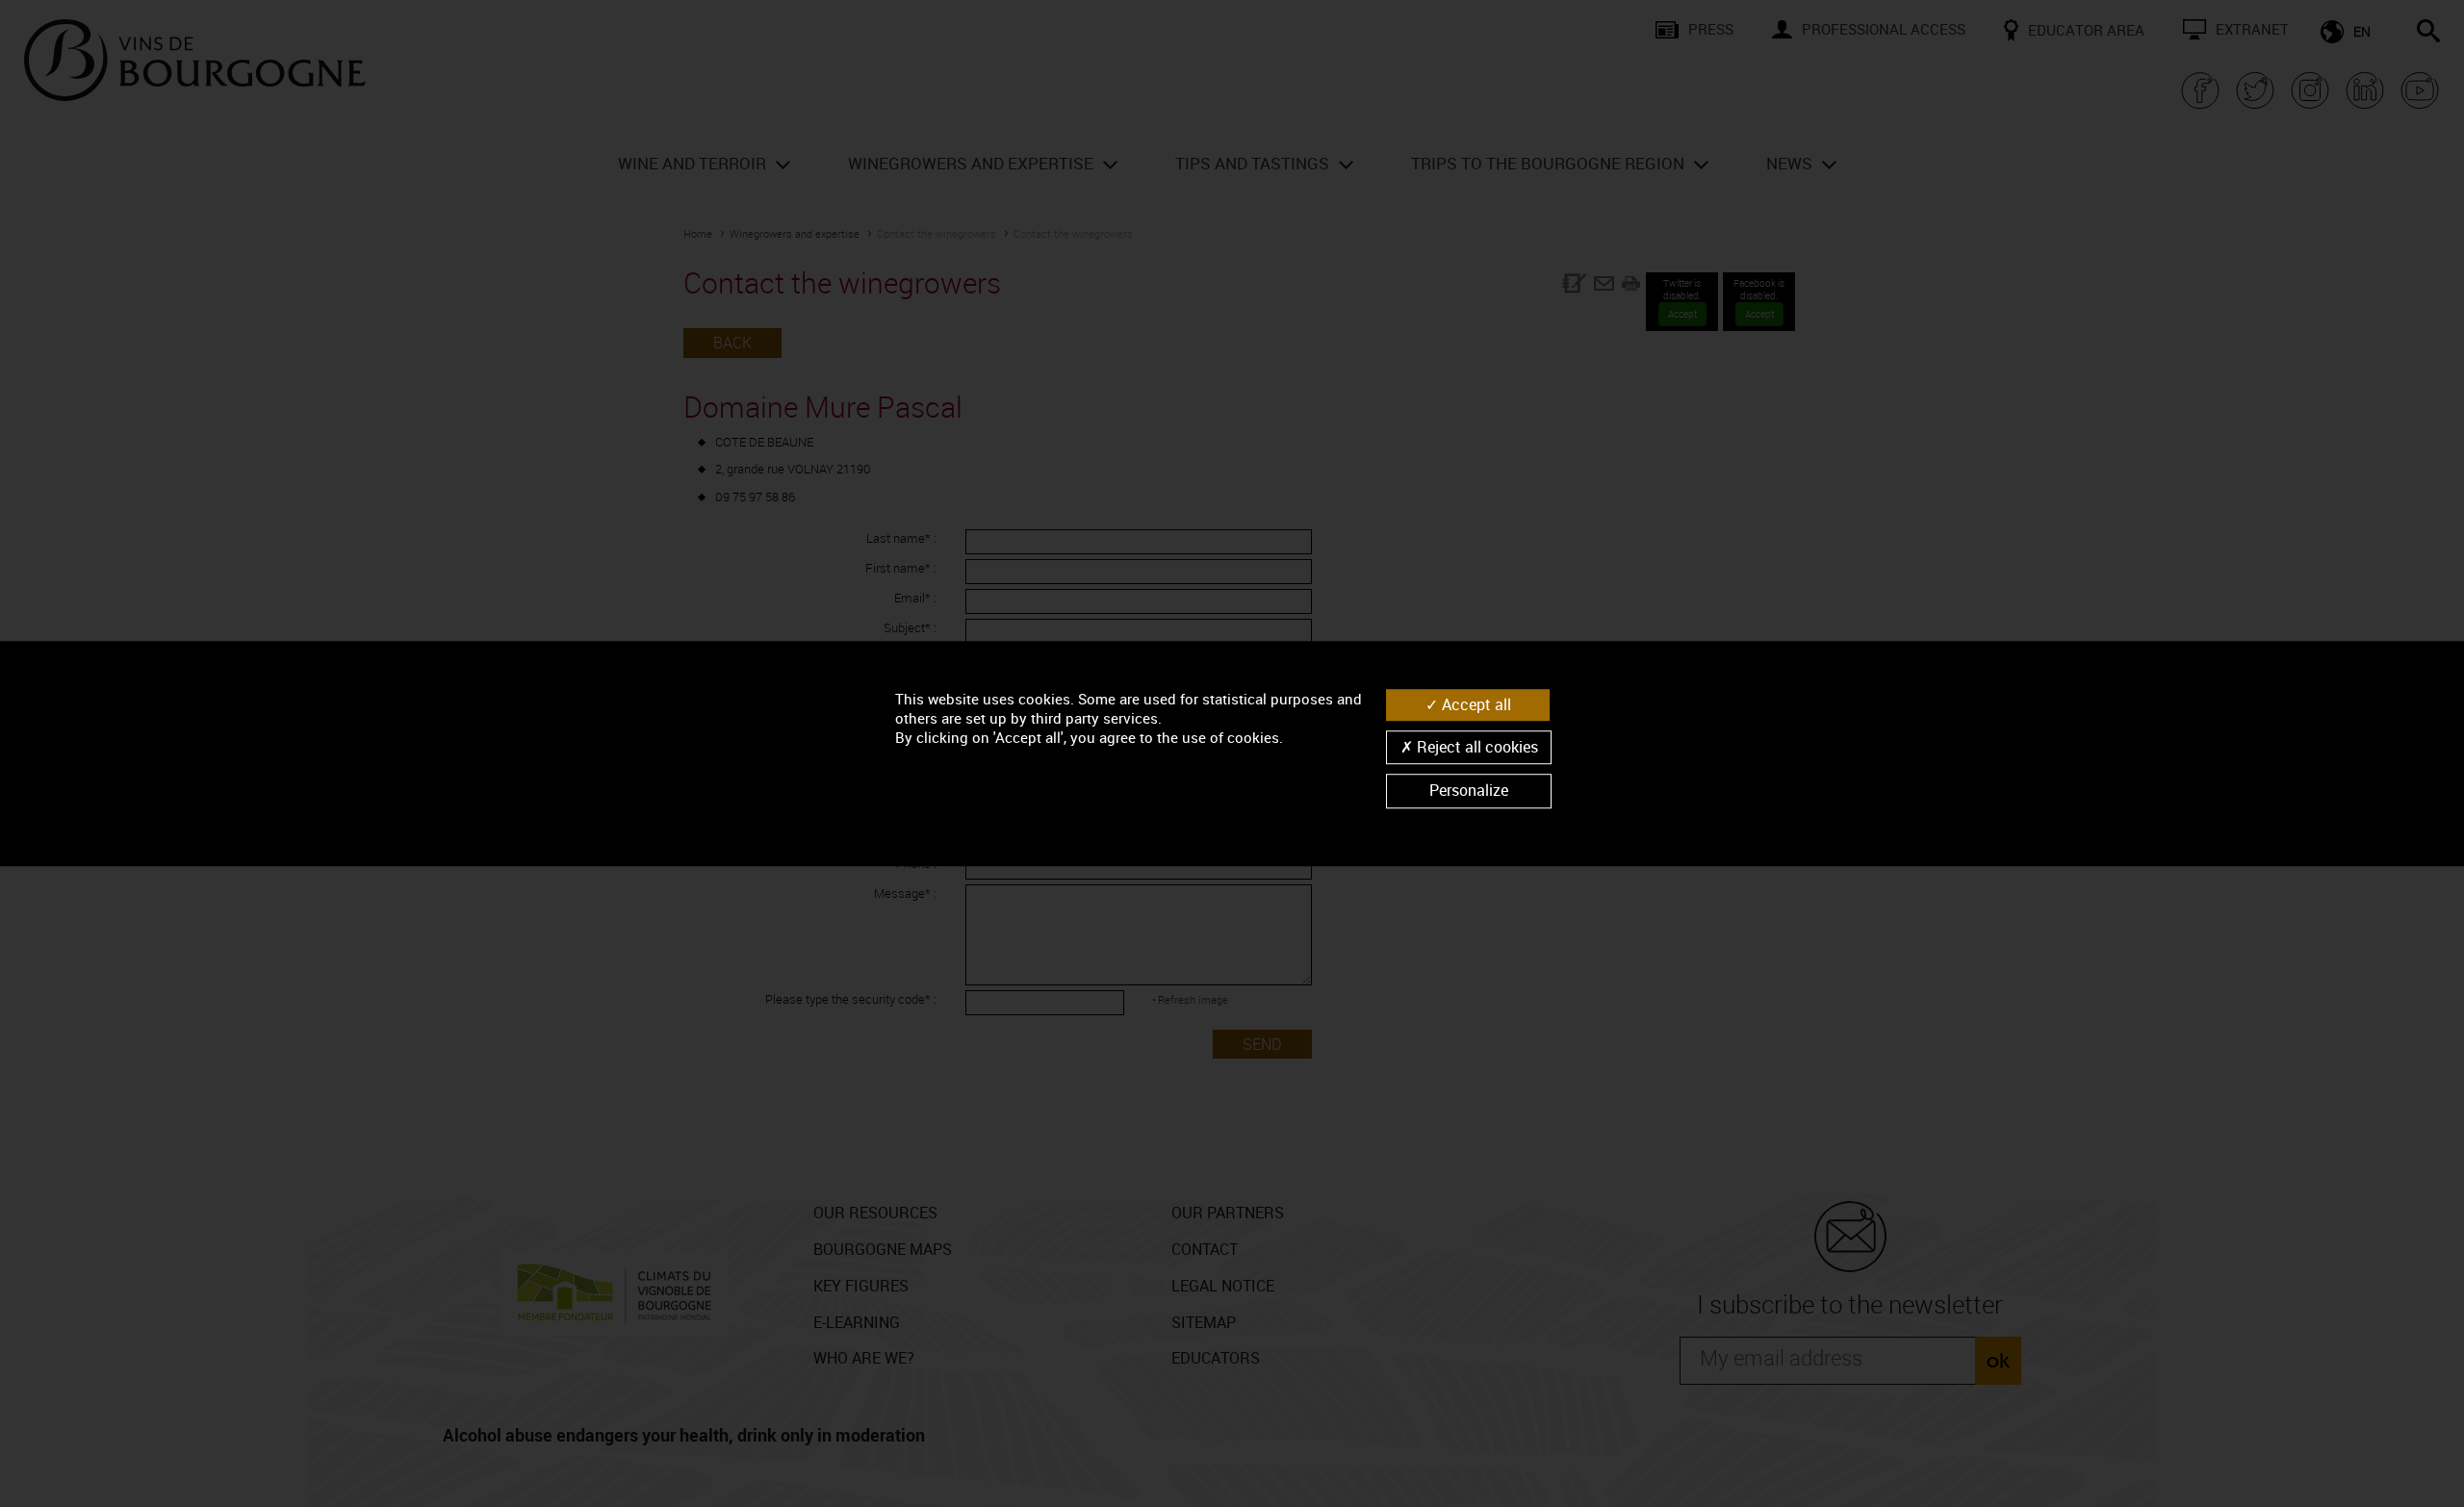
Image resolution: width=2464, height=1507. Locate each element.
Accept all (1475, 704)
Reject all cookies (1476, 747)
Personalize (1469, 791)
